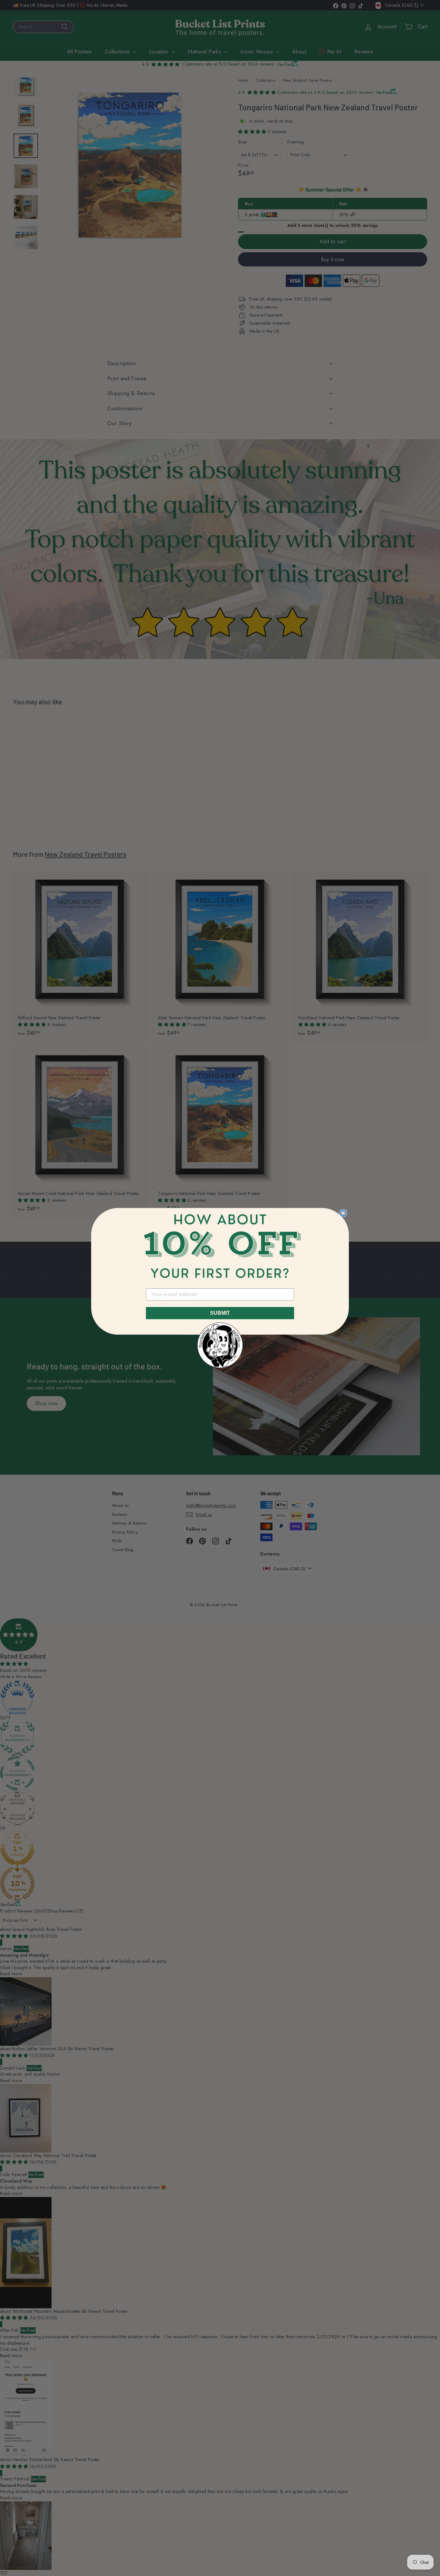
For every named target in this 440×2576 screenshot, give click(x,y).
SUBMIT (220, 1313)
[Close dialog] (343, 1213)
